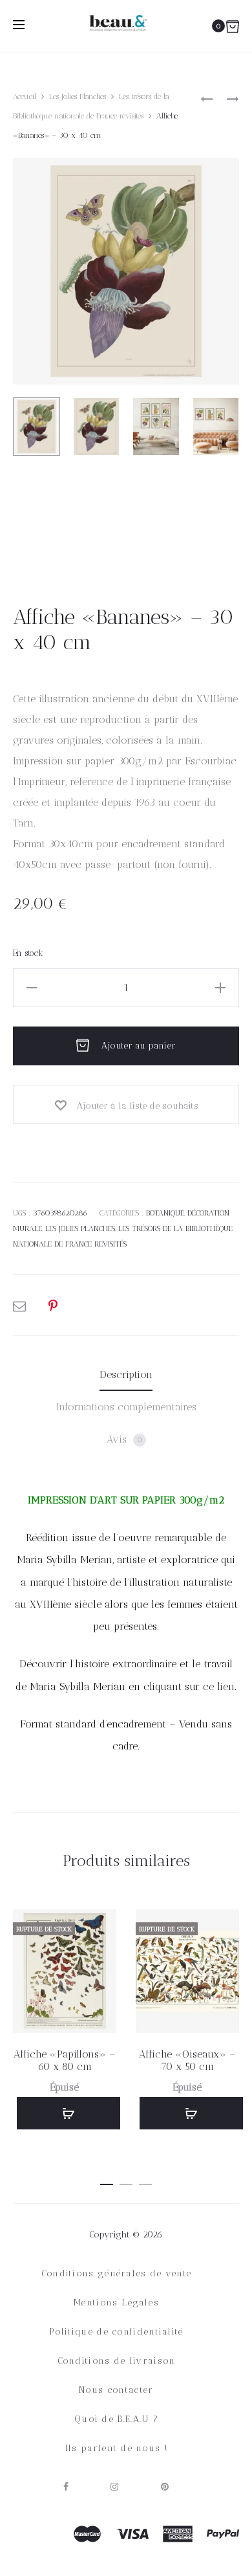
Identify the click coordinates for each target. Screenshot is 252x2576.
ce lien (219, 1686)
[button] (107, 2182)
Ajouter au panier (137, 1046)
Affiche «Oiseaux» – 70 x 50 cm (187, 2060)
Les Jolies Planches (78, 96)
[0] (233, 26)
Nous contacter (116, 2390)
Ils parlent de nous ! (116, 2448)
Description (126, 1374)
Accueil (25, 96)
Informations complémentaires (126, 1407)
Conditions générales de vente (117, 2273)
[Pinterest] (165, 2487)
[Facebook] (66, 2487)
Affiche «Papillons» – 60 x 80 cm (65, 2060)
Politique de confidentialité (116, 2332)
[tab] (126, 1375)
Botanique (165, 1213)
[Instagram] (115, 2487)
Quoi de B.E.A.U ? (116, 2419)
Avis (124, 1439)
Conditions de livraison (117, 2361)
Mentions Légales (116, 2303)
